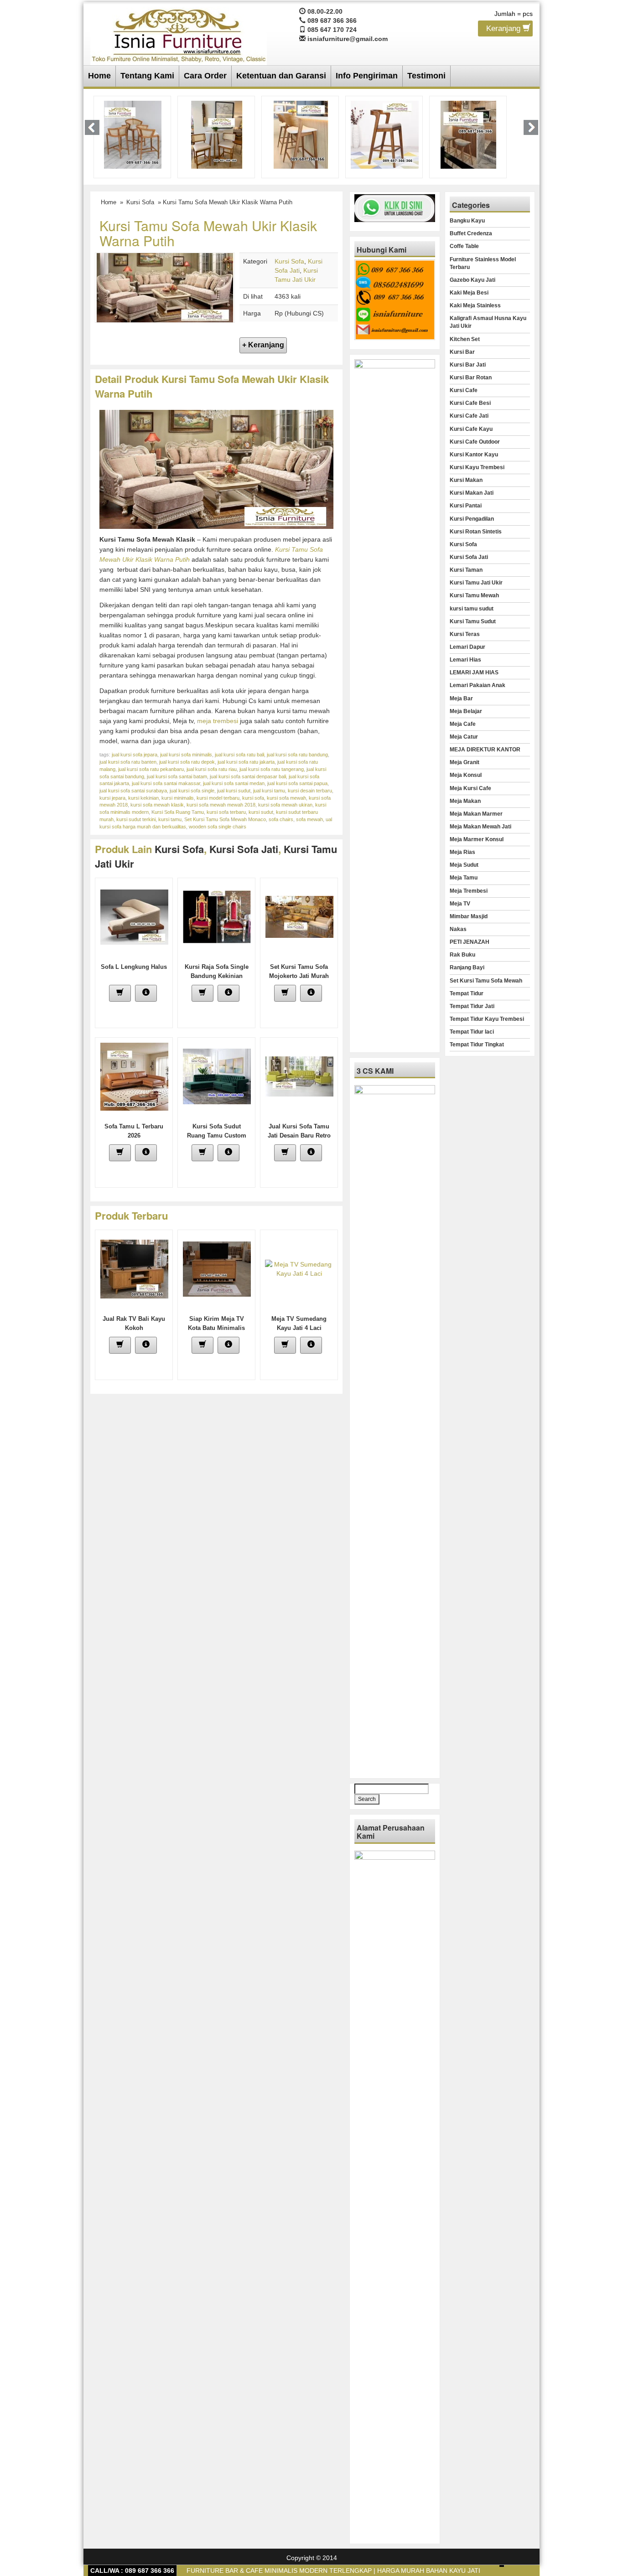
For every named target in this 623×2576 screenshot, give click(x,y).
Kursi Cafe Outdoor (475, 442)
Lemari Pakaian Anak (478, 685)
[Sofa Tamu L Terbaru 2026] (134, 1076)
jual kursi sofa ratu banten (128, 762)
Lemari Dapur (467, 647)
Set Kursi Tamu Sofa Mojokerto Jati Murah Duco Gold (299, 976)
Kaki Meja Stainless (475, 305)
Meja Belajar (466, 711)
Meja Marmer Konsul (477, 839)
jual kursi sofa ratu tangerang (272, 769)
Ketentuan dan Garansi (281, 76)
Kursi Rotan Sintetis (476, 532)
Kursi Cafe (464, 390)
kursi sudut (261, 812)
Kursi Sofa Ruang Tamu (178, 812)
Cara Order (205, 76)
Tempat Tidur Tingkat (477, 1045)
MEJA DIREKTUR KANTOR (485, 750)
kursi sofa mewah (286, 798)
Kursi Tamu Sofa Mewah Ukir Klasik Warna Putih (208, 233)
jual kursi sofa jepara (135, 755)
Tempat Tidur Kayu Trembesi (487, 1019)
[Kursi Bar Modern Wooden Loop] (385, 134)
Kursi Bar (462, 352)
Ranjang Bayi (467, 967)
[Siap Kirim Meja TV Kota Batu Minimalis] (217, 1268)
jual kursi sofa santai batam (177, 776)
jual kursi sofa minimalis (186, 755)
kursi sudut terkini (136, 819)
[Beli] (120, 993)
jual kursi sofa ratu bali (239, 755)
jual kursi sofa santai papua (297, 783)
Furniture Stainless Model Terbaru (483, 263)
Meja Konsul (466, 775)
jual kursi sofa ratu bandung (297, 755)
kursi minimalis (178, 798)
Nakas (458, 929)
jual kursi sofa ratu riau (212, 769)
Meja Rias (462, 852)
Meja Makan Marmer (476, 814)
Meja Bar (461, 698)
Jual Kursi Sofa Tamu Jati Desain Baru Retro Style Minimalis (299, 1135)
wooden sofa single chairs (218, 827)
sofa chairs (281, 819)
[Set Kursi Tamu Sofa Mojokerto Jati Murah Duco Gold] (299, 916)
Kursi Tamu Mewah (474, 595)
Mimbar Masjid (469, 916)
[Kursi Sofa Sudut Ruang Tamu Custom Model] (217, 1076)
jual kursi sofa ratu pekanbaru (151, 769)
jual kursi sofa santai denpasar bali (248, 776)
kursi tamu (170, 819)
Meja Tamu (464, 878)
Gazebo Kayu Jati (472, 280)
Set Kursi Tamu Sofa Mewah (486, 981)
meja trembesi (218, 721)
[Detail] (146, 993)
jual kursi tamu (269, 791)
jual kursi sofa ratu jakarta (246, 762)
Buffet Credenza (471, 233)
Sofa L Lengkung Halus (134, 967)
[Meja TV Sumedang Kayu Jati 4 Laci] (299, 1268)
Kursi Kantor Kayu (474, 455)
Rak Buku (462, 955)
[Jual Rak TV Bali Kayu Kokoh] (134, 1268)
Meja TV (460, 904)
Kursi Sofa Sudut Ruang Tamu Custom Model (217, 1135)
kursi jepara (112, 798)
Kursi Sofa (140, 202)
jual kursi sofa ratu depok (187, 762)
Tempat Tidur (467, 993)
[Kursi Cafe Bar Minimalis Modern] (133, 134)
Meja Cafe (463, 724)
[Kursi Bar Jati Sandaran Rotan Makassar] (217, 134)
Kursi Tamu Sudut (473, 621)
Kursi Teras (465, 634)
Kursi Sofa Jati (244, 849)
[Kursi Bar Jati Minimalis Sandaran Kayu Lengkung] (301, 134)
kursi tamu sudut (472, 609)
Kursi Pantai (466, 506)
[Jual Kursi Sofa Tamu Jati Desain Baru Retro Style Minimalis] (299, 1076)
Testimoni (426, 76)
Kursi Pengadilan (472, 519)
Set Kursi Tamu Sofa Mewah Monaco (225, 819)
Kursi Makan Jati (472, 493)
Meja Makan (465, 801)
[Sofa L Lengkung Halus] (134, 916)
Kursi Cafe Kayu (471, 429)
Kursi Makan (466, 480)
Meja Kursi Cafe (470, 788)
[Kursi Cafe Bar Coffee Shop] (468, 134)
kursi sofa (253, 798)
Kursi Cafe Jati (469, 416)
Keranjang (504, 28)
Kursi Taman (466, 570)
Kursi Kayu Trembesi (477, 467)
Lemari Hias (465, 660)
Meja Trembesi (469, 891)
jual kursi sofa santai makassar (166, 783)
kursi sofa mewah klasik (157, 805)
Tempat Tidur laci (472, 1032)
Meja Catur (464, 737)
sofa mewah (309, 819)
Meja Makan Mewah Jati (480, 827)
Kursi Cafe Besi (470, 403)
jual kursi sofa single (192, 791)
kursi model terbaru (218, 798)
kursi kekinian (143, 798)
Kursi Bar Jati (468, 365)
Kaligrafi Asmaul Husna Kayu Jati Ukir (488, 322)
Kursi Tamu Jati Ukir (476, 583)
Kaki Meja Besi (469, 293)
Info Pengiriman (367, 76)
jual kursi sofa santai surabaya (133, 791)
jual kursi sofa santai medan (234, 783)
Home (99, 76)
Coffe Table (464, 246)
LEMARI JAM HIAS (474, 672)
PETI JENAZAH (470, 942)
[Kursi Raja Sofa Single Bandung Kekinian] (217, 916)
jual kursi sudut (234, 791)
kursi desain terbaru (310, 791)
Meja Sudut (464, 865)
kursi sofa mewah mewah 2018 (221, 805)
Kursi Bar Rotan (471, 378)
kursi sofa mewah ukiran (285, 805)
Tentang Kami (147, 76)
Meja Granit (465, 762)
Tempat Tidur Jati (472, 1006)
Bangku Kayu (467, 221)
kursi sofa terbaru (226, 812)
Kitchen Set (465, 339)
